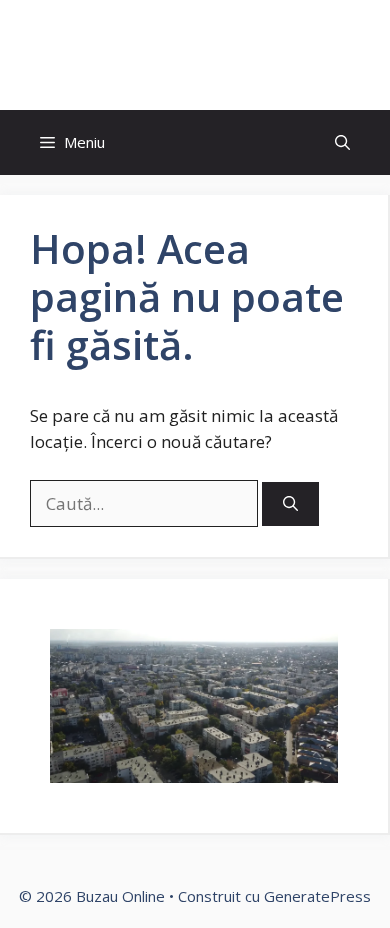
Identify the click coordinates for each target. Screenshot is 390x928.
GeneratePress (317, 896)
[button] (342, 142)
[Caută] (290, 504)
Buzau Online (195, 55)
